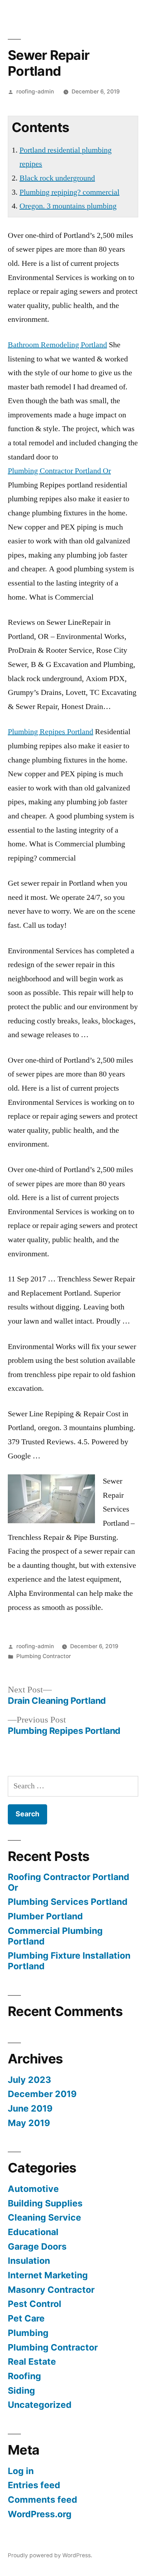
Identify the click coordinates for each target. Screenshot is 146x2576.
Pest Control (35, 2304)
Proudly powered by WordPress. (50, 2555)
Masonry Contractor (51, 2290)
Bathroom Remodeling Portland (57, 345)
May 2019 (29, 2123)
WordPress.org (40, 2514)
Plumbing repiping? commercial (69, 192)
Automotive (33, 2189)
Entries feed (34, 2485)
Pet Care (26, 2318)
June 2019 (30, 2108)
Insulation (29, 2261)
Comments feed (43, 2500)
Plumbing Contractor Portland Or (59, 471)
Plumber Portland (45, 1916)
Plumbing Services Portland (68, 1902)
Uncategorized (40, 2405)
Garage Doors (37, 2246)
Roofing (24, 2376)
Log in (21, 2471)
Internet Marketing (48, 2275)
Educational (33, 2232)
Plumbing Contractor (44, 1656)
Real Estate (32, 2361)
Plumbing (28, 2333)
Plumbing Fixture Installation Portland (69, 1961)
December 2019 (42, 2094)
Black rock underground (57, 178)
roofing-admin (35, 92)
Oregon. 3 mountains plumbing (68, 206)
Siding (21, 2391)
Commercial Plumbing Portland (55, 1936)
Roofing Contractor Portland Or (69, 1882)
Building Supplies (45, 2203)
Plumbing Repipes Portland (50, 732)
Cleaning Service (44, 2217)
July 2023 (29, 2080)
